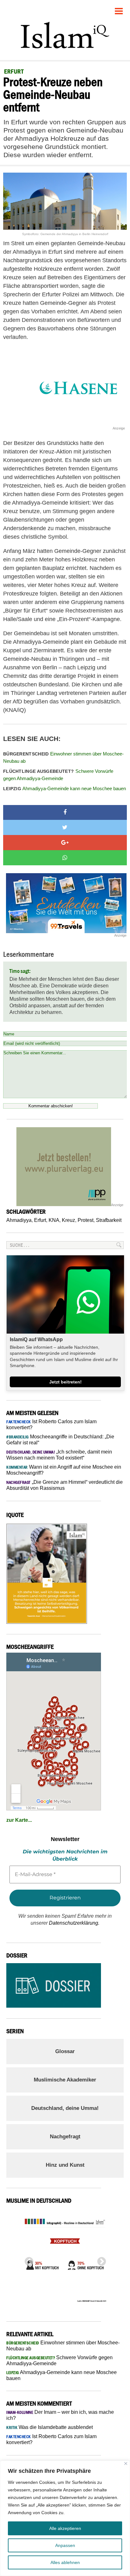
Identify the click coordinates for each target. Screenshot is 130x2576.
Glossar (65, 2051)
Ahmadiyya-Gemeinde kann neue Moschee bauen (65, 788)
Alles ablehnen (65, 2562)
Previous (27, 2260)
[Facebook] (65, 813)
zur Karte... (19, 1820)
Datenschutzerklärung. (74, 1923)
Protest (86, 1220)
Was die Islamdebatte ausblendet (50, 2427)
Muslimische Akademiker (65, 2080)
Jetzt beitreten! (65, 1382)
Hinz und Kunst (65, 2165)
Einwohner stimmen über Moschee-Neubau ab (63, 757)
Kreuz (68, 1220)
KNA (54, 1220)
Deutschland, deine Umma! (65, 2108)
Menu (119, 9)
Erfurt (40, 1220)
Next (100, 2260)
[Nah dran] (126, 2463)
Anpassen (65, 2545)
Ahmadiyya (19, 1220)
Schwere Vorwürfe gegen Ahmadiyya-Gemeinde (58, 775)
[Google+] (65, 843)
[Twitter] (65, 827)
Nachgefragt (65, 2137)
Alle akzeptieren (65, 2528)
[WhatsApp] (65, 858)
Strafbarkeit (109, 1220)
